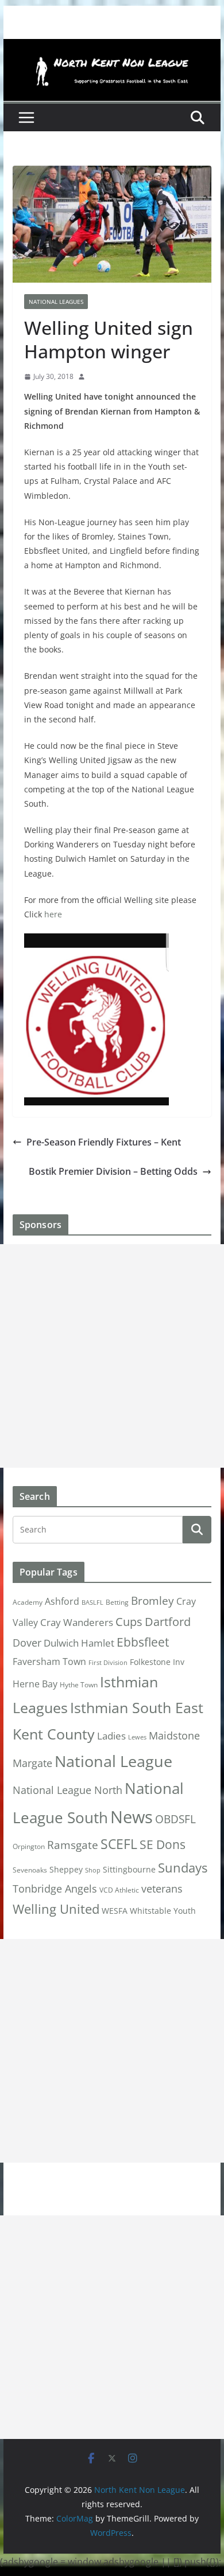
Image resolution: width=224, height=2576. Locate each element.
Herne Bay (35, 1684)
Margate (32, 1763)
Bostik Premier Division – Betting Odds (113, 1171)
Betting (117, 1602)
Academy (28, 1602)
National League (113, 1761)
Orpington (29, 1846)
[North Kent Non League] (112, 47)
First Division (108, 1663)
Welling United (56, 1909)
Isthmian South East (137, 1707)
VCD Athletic (119, 1890)
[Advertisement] (112, 1356)
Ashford (62, 1601)
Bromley (152, 1601)
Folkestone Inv (157, 1662)
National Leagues (56, 302)
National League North (67, 1790)
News (132, 1817)
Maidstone (174, 1735)
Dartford (168, 1622)
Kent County (54, 1734)
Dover (27, 1643)
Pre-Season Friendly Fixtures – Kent (104, 1142)
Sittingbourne (129, 1870)
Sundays (183, 1868)
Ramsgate (73, 1845)
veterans (162, 1888)
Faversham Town (49, 1662)
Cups (129, 1621)
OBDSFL (175, 1819)
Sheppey (66, 1870)
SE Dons (163, 1844)
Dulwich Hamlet (79, 1643)
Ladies (111, 1735)
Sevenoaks (30, 1870)
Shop (93, 1870)
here (53, 914)
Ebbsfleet (143, 1642)
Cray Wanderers (77, 1622)
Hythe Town (79, 1685)
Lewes (137, 1737)
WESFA (115, 1911)
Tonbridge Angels (55, 1888)
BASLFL (92, 1602)
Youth (185, 1911)
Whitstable (150, 1911)
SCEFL (119, 1844)
